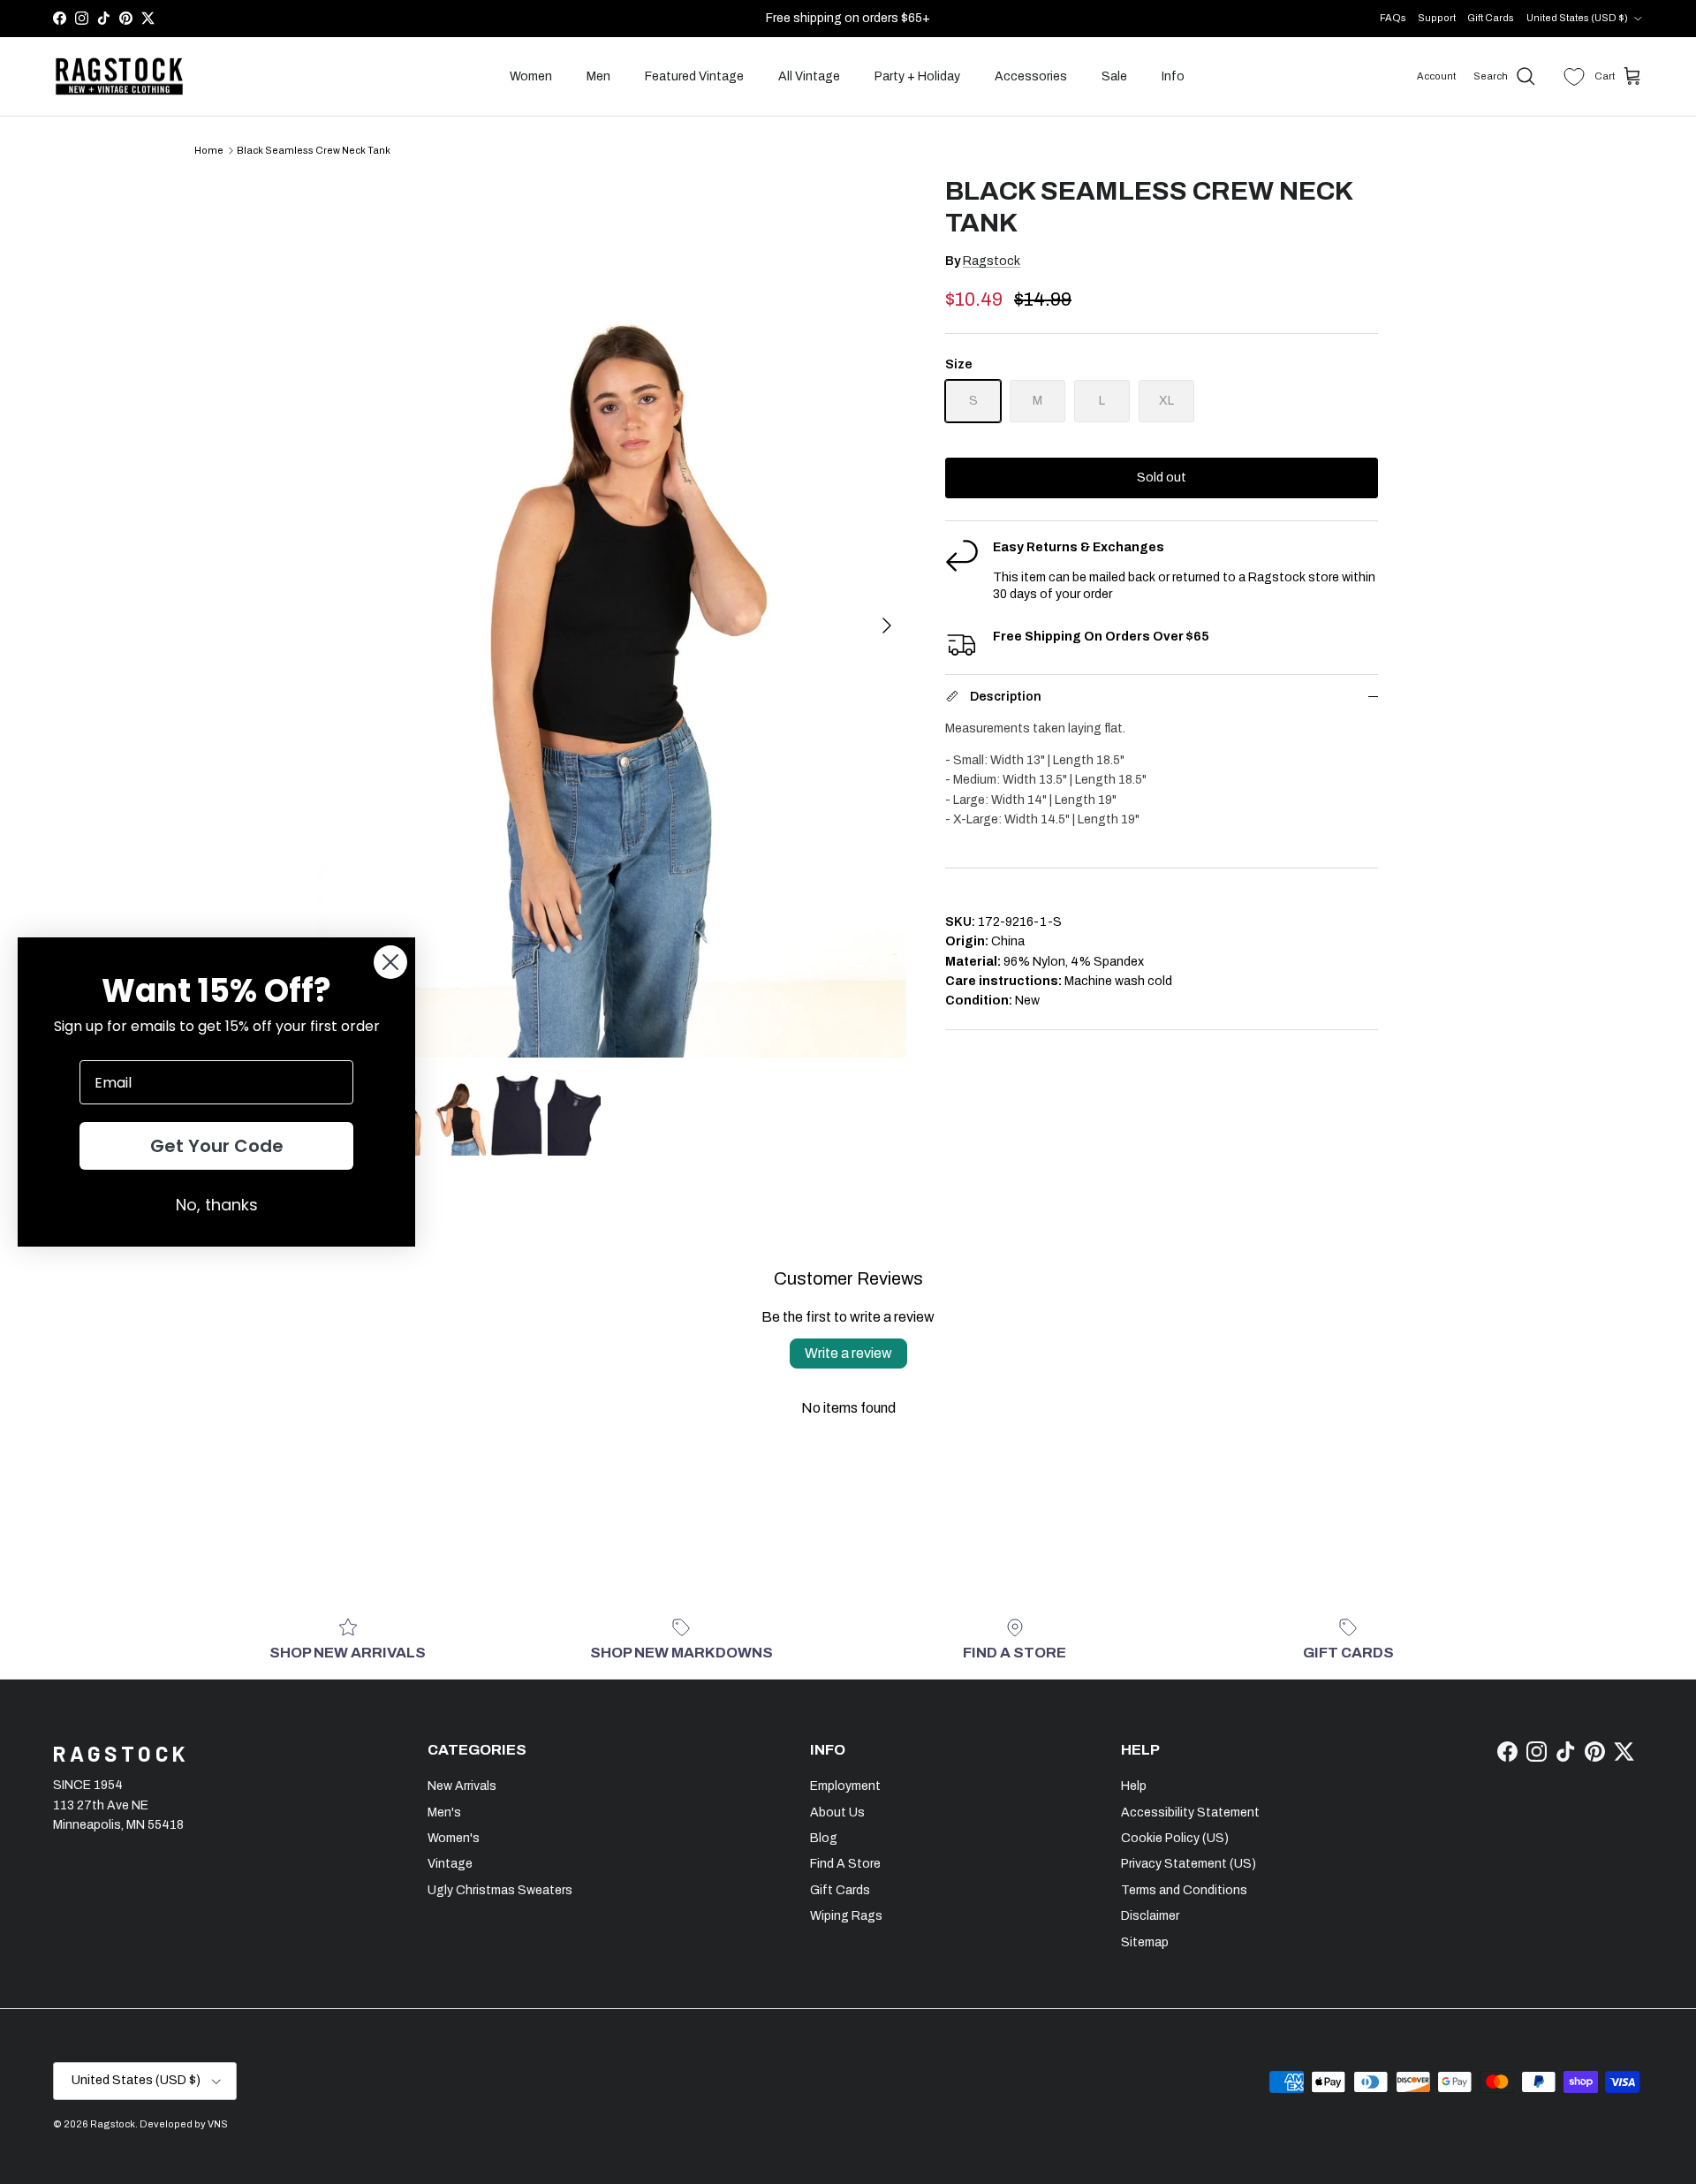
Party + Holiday (917, 76)
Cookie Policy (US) (1175, 1838)
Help (1134, 1786)
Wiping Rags (846, 1916)
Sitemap (1145, 1942)
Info (1173, 76)
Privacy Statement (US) (1189, 1864)
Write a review (848, 1353)
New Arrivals (462, 1786)
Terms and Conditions (1184, 1890)
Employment (845, 1786)
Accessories (1031, 76)
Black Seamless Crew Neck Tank (314, 150)
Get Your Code (217, 1146)
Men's (444, 1812)
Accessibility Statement (1190, 1812)
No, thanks (217, 1205)
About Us (837, 1812)
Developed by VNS (184, 2124)
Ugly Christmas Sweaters (500, 1890)
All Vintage (809, 76)
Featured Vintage (694, 76)
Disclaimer (1150, 1916)
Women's (454, 1838)
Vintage (450, 1864)
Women (531, 76)
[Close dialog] (390, 962)
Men (598, 76)
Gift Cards (1491, 18)
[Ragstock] (119, 77)
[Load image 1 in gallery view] (612, 616)
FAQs (1393, 18)
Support (1437, 18)
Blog (824, 1838)
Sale (1114, 76)
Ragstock (992, 261)
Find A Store (845, 1864)
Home (209, 150)
